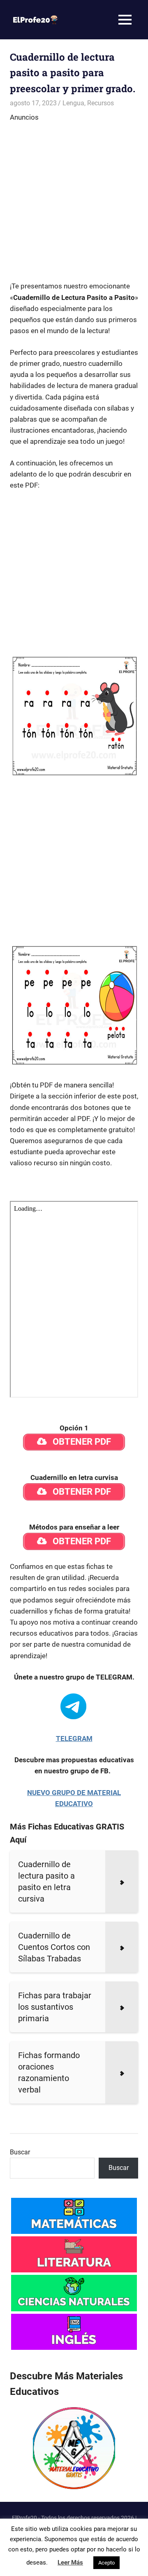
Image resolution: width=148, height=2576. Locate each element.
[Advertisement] (74, 197)
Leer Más (70, 2562)
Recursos (101, 103)
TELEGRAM (74, 1739)
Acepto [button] (106, 2563)
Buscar (20, 2152)
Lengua (73, 103)
